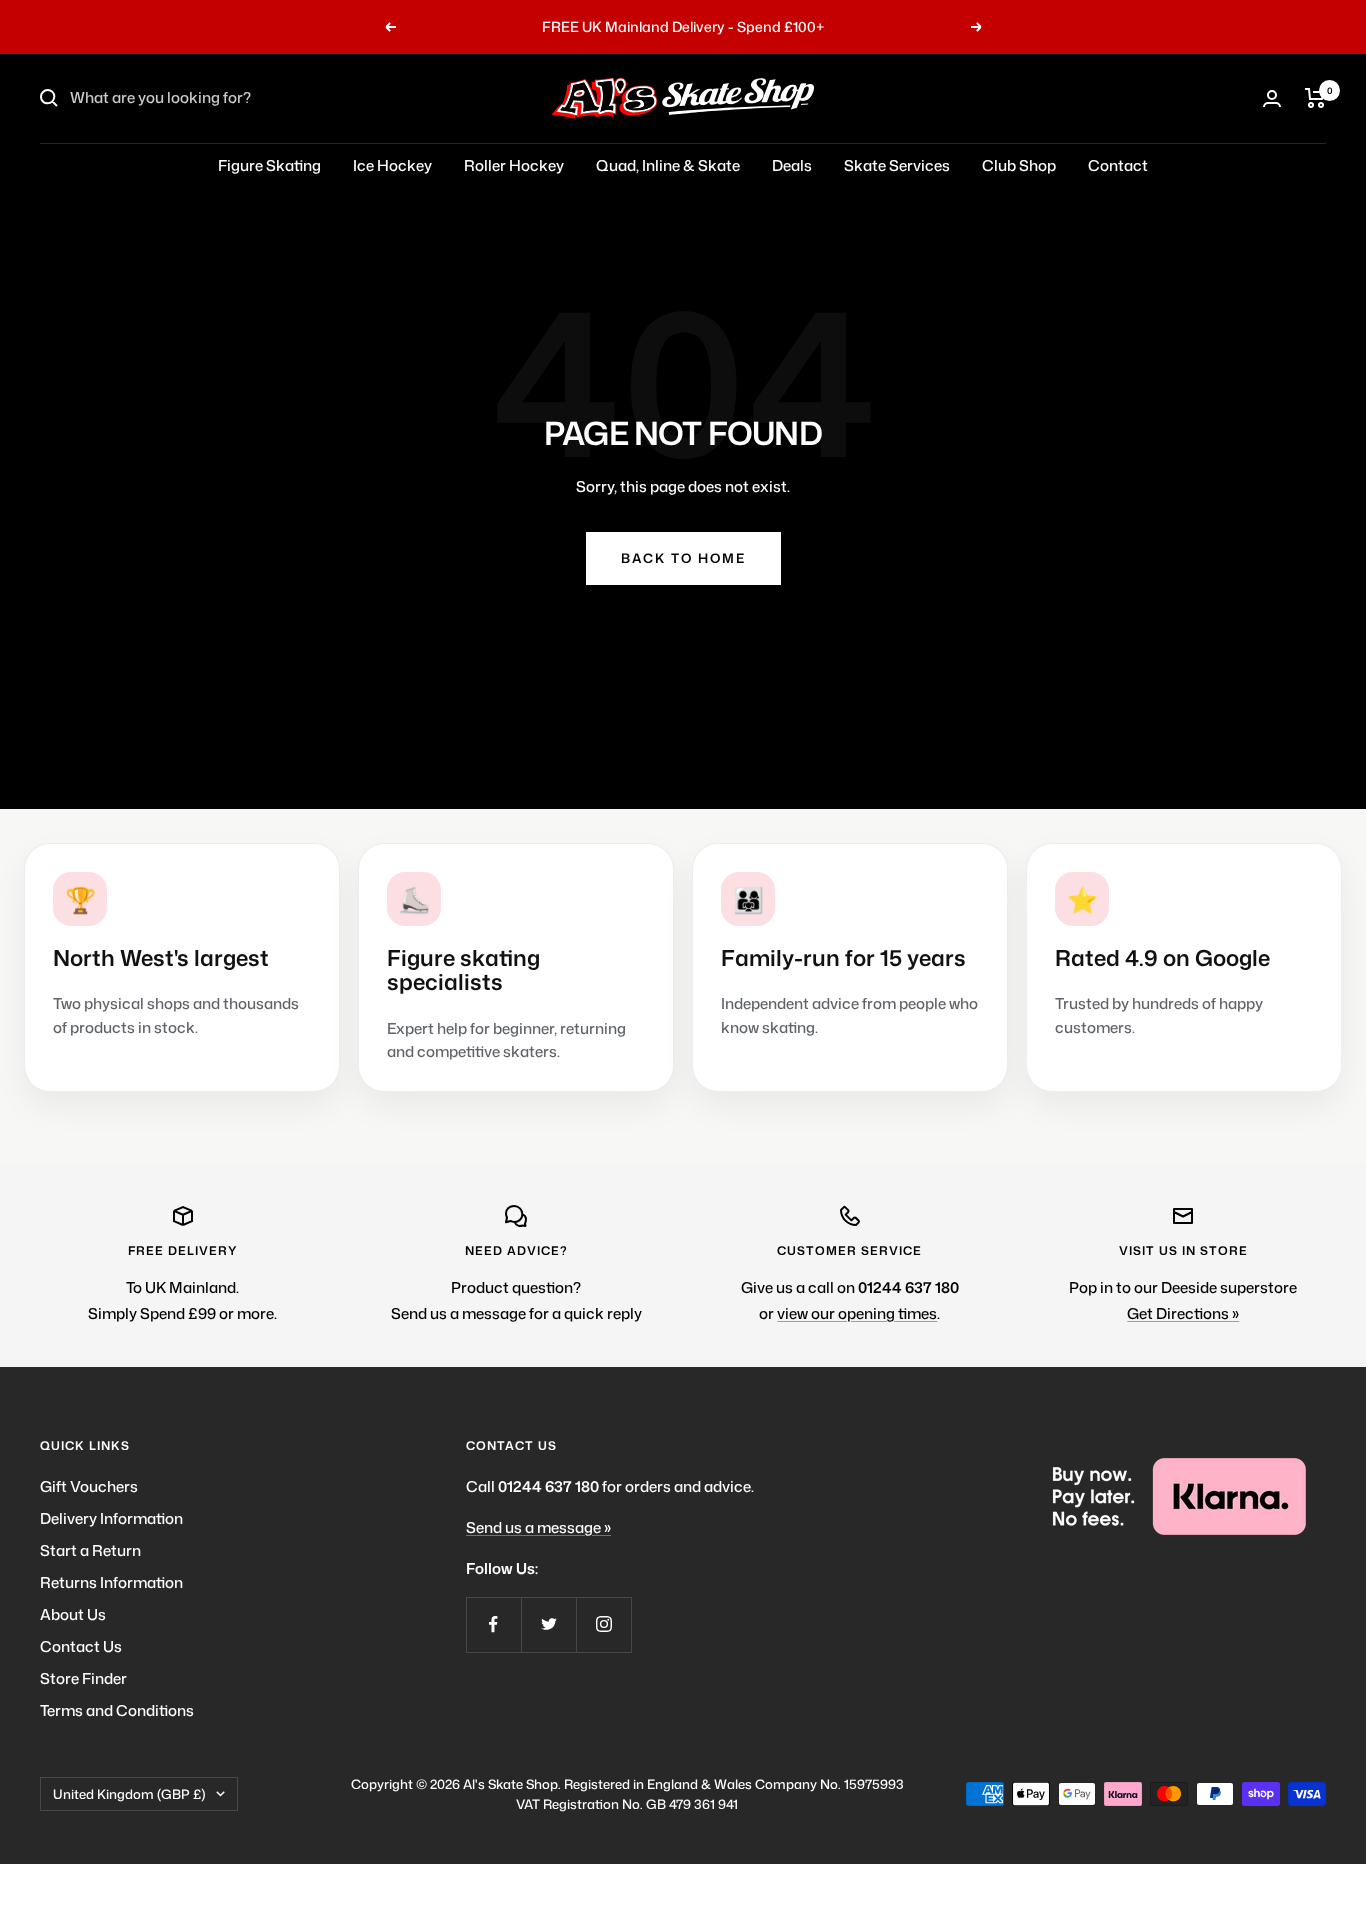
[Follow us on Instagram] (603, 1624)
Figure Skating (269, 165)
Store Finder (83, 1678)
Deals (792, 165)
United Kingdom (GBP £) (129, 1794)
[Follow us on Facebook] (493, 1624)
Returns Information (111, 1582)
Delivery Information (111, 1518)
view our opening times (857, 1313)
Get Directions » (1183, 1313)
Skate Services (897, 165)
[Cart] (1315, 98)
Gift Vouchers (89, 1486)
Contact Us (81, 1646)
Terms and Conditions (117, 1710)
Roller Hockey (514, 165)
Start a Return (90, 1550)
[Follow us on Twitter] (548, 1624)
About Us (73, 1614)
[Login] (1272, 98)
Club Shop (1019, 165)
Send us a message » (538, 1527)
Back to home (683, 558)
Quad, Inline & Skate (668, 165)
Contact (1118, 165)
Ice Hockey (392, 165)
